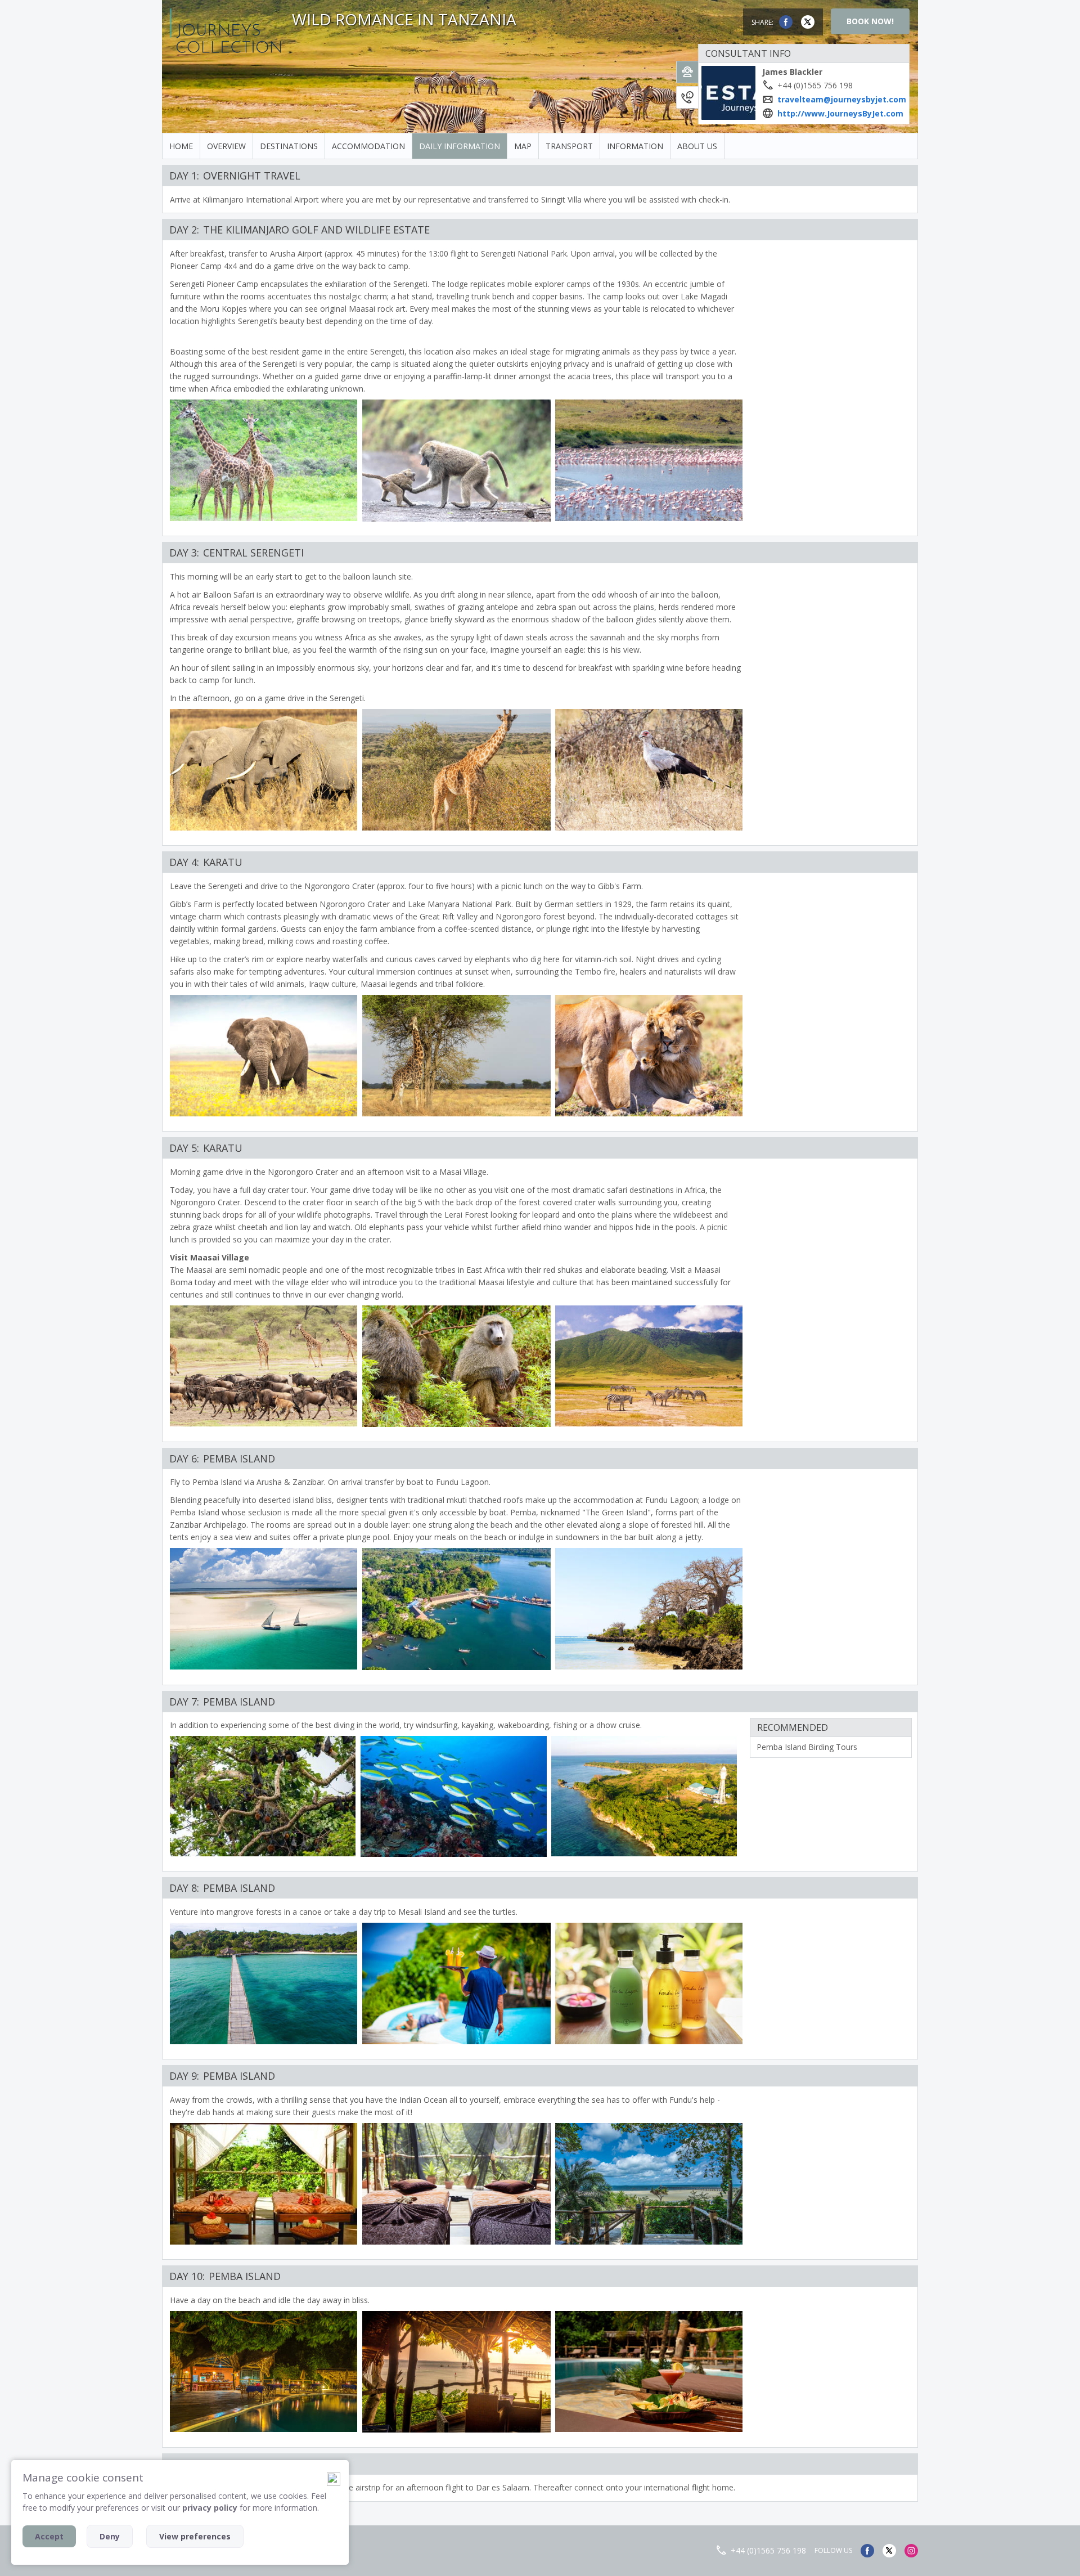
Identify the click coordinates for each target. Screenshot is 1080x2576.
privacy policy (210, 2508)
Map (523, 146)
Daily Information (460, 146)
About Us (697, 146)
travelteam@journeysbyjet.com (842, 99)
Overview (226, 146)
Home (181, 146)
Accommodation (368, 146)
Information (635, 146)
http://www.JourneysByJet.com (840, 113)
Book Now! (870, 21)
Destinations (289, 146)
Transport (569, 146)
